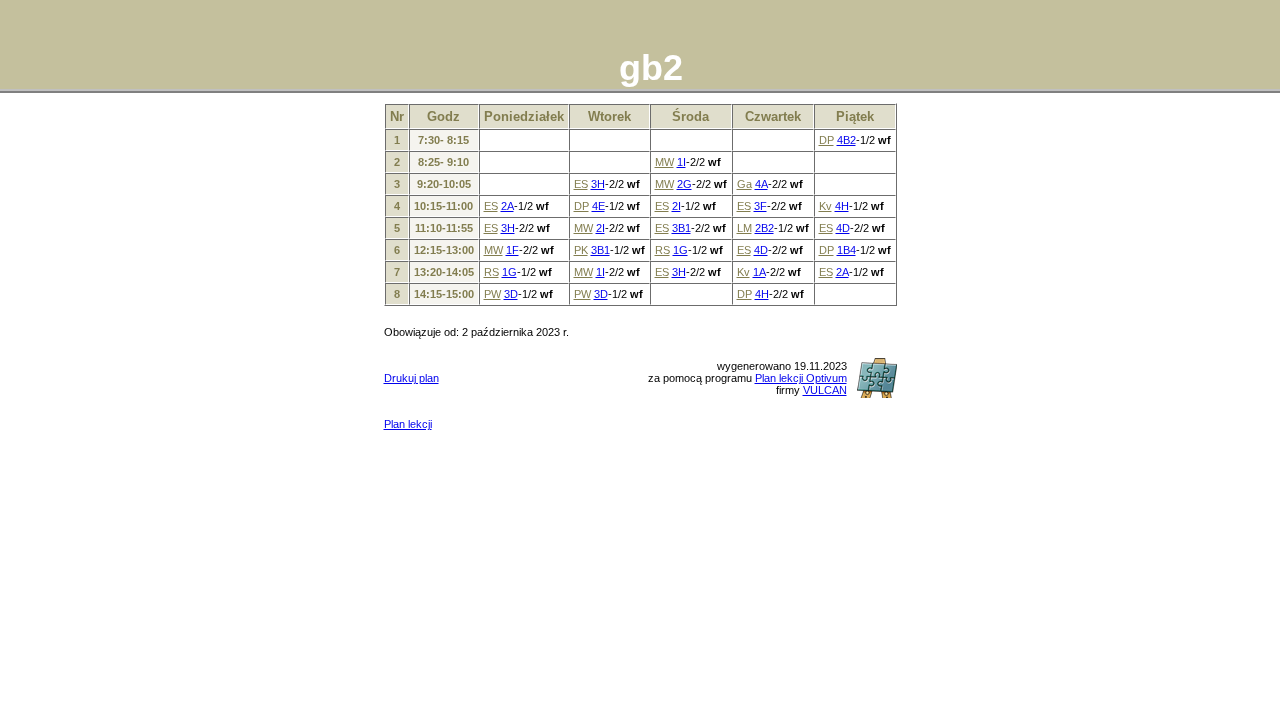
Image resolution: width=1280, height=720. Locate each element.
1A (759, 272)
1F (512, 250)
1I (681, 162)
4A (761, 184)
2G (684, 184)
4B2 (846, 140)
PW (492, 294)
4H (842, 206)
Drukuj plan (411, 378)
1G (680, 250)
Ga (744, 184)
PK (581, 250)
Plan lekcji (408, 424)
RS (662, 250)
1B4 (846, 250)
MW (664, 162)
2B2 (764, 228)
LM (744, 228)
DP (826, 140)
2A (507, 206)
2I (676, 206)
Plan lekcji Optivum (801, 378)
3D (511, 294)
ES (581, 184)
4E (598, 206)
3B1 (681, 228)
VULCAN (825, 390)
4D (843, 228)
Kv (825, 206)
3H (598, 184)
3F (760, 206)
